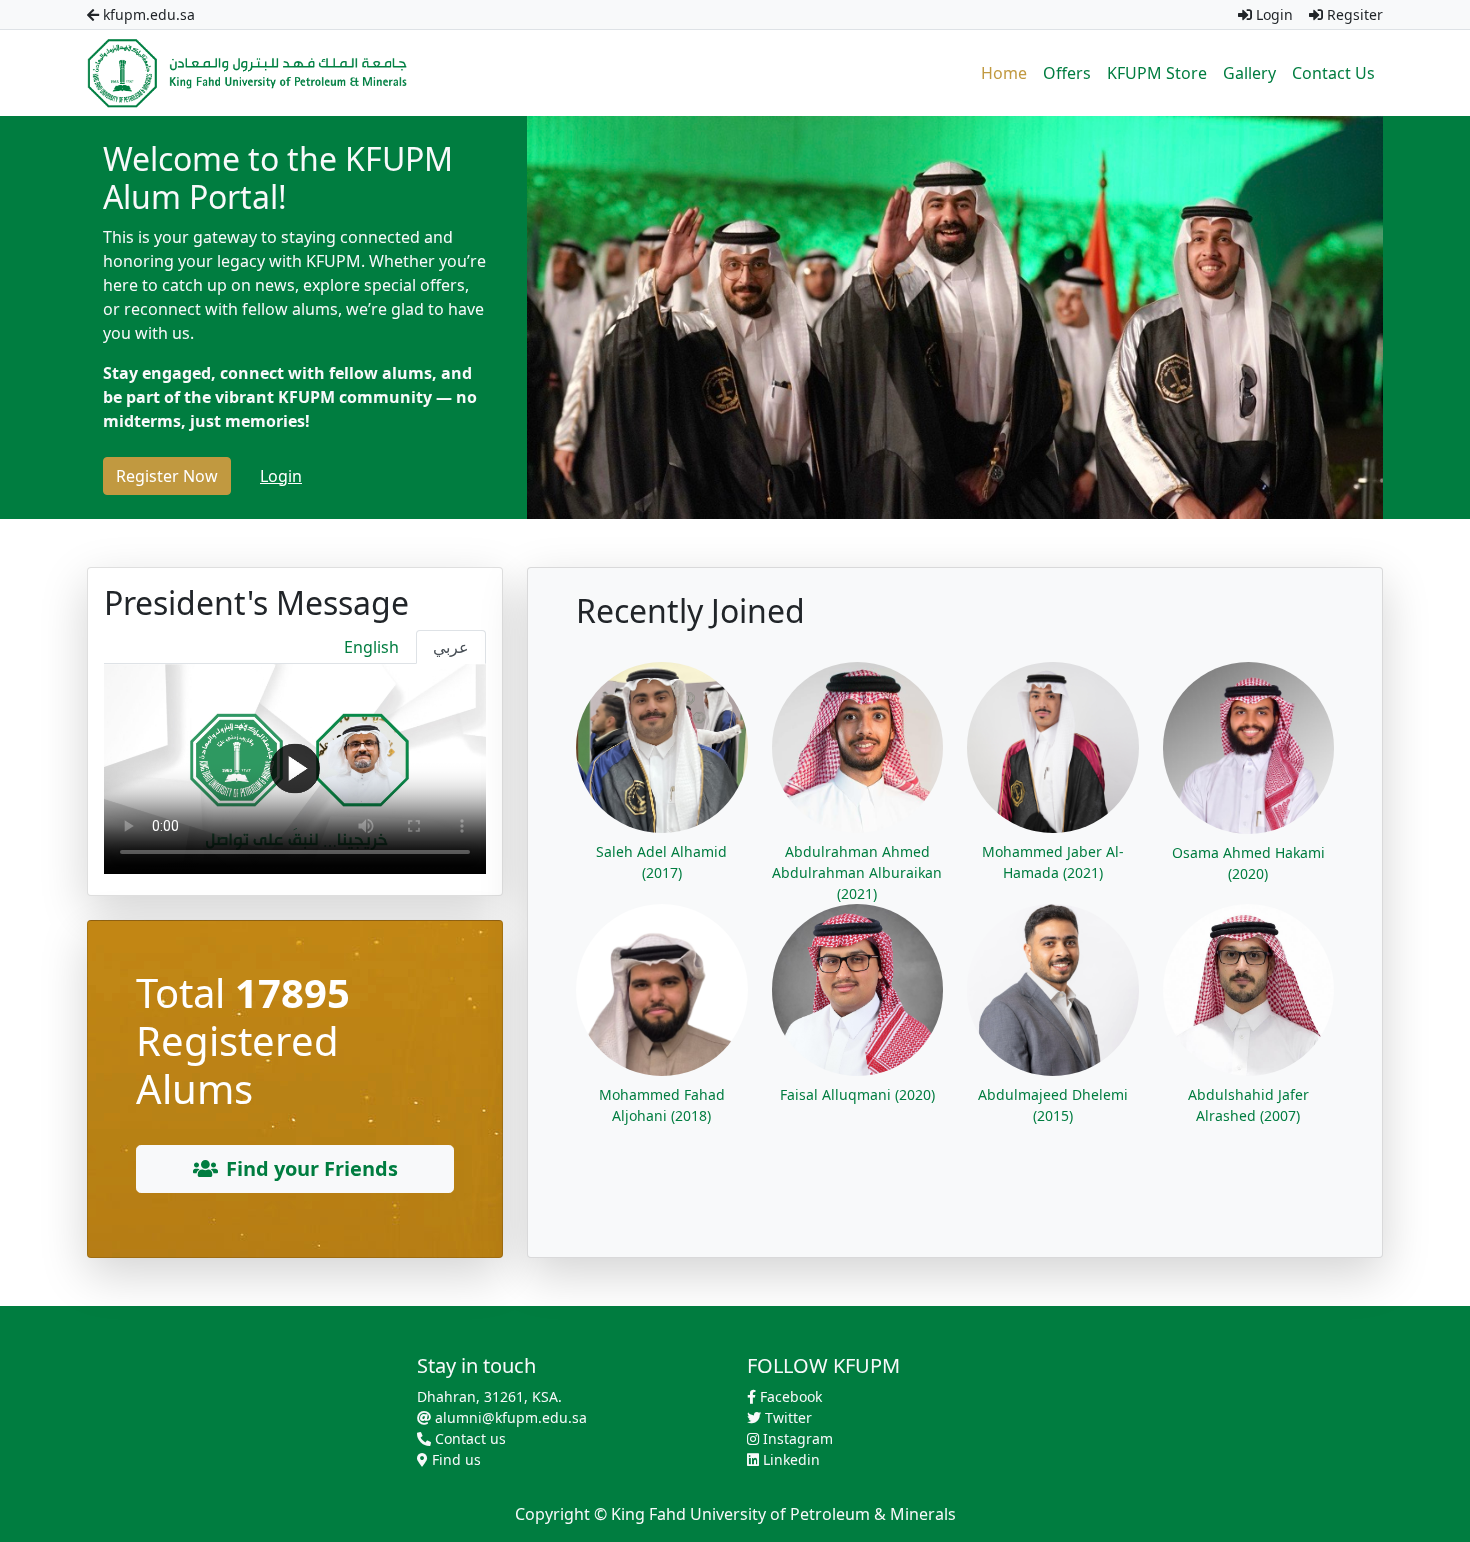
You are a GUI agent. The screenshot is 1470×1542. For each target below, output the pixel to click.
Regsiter (1353, 14)
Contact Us (1333, 73)
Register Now (167, 476)
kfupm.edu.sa (147, 14)
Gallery (1249, 73)
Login (1272, 14)
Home (1004, 73)
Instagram (796, 1438)
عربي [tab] (451, 647)
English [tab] (371, 647)
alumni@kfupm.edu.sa (509, 1417)
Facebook (789, 1396)
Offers (1067, 73)
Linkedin (789, 1459)
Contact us (468, 1438)
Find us (454, 1459)
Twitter (786, 1417)
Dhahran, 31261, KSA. (489, 1396)
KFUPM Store (1157, 73)
